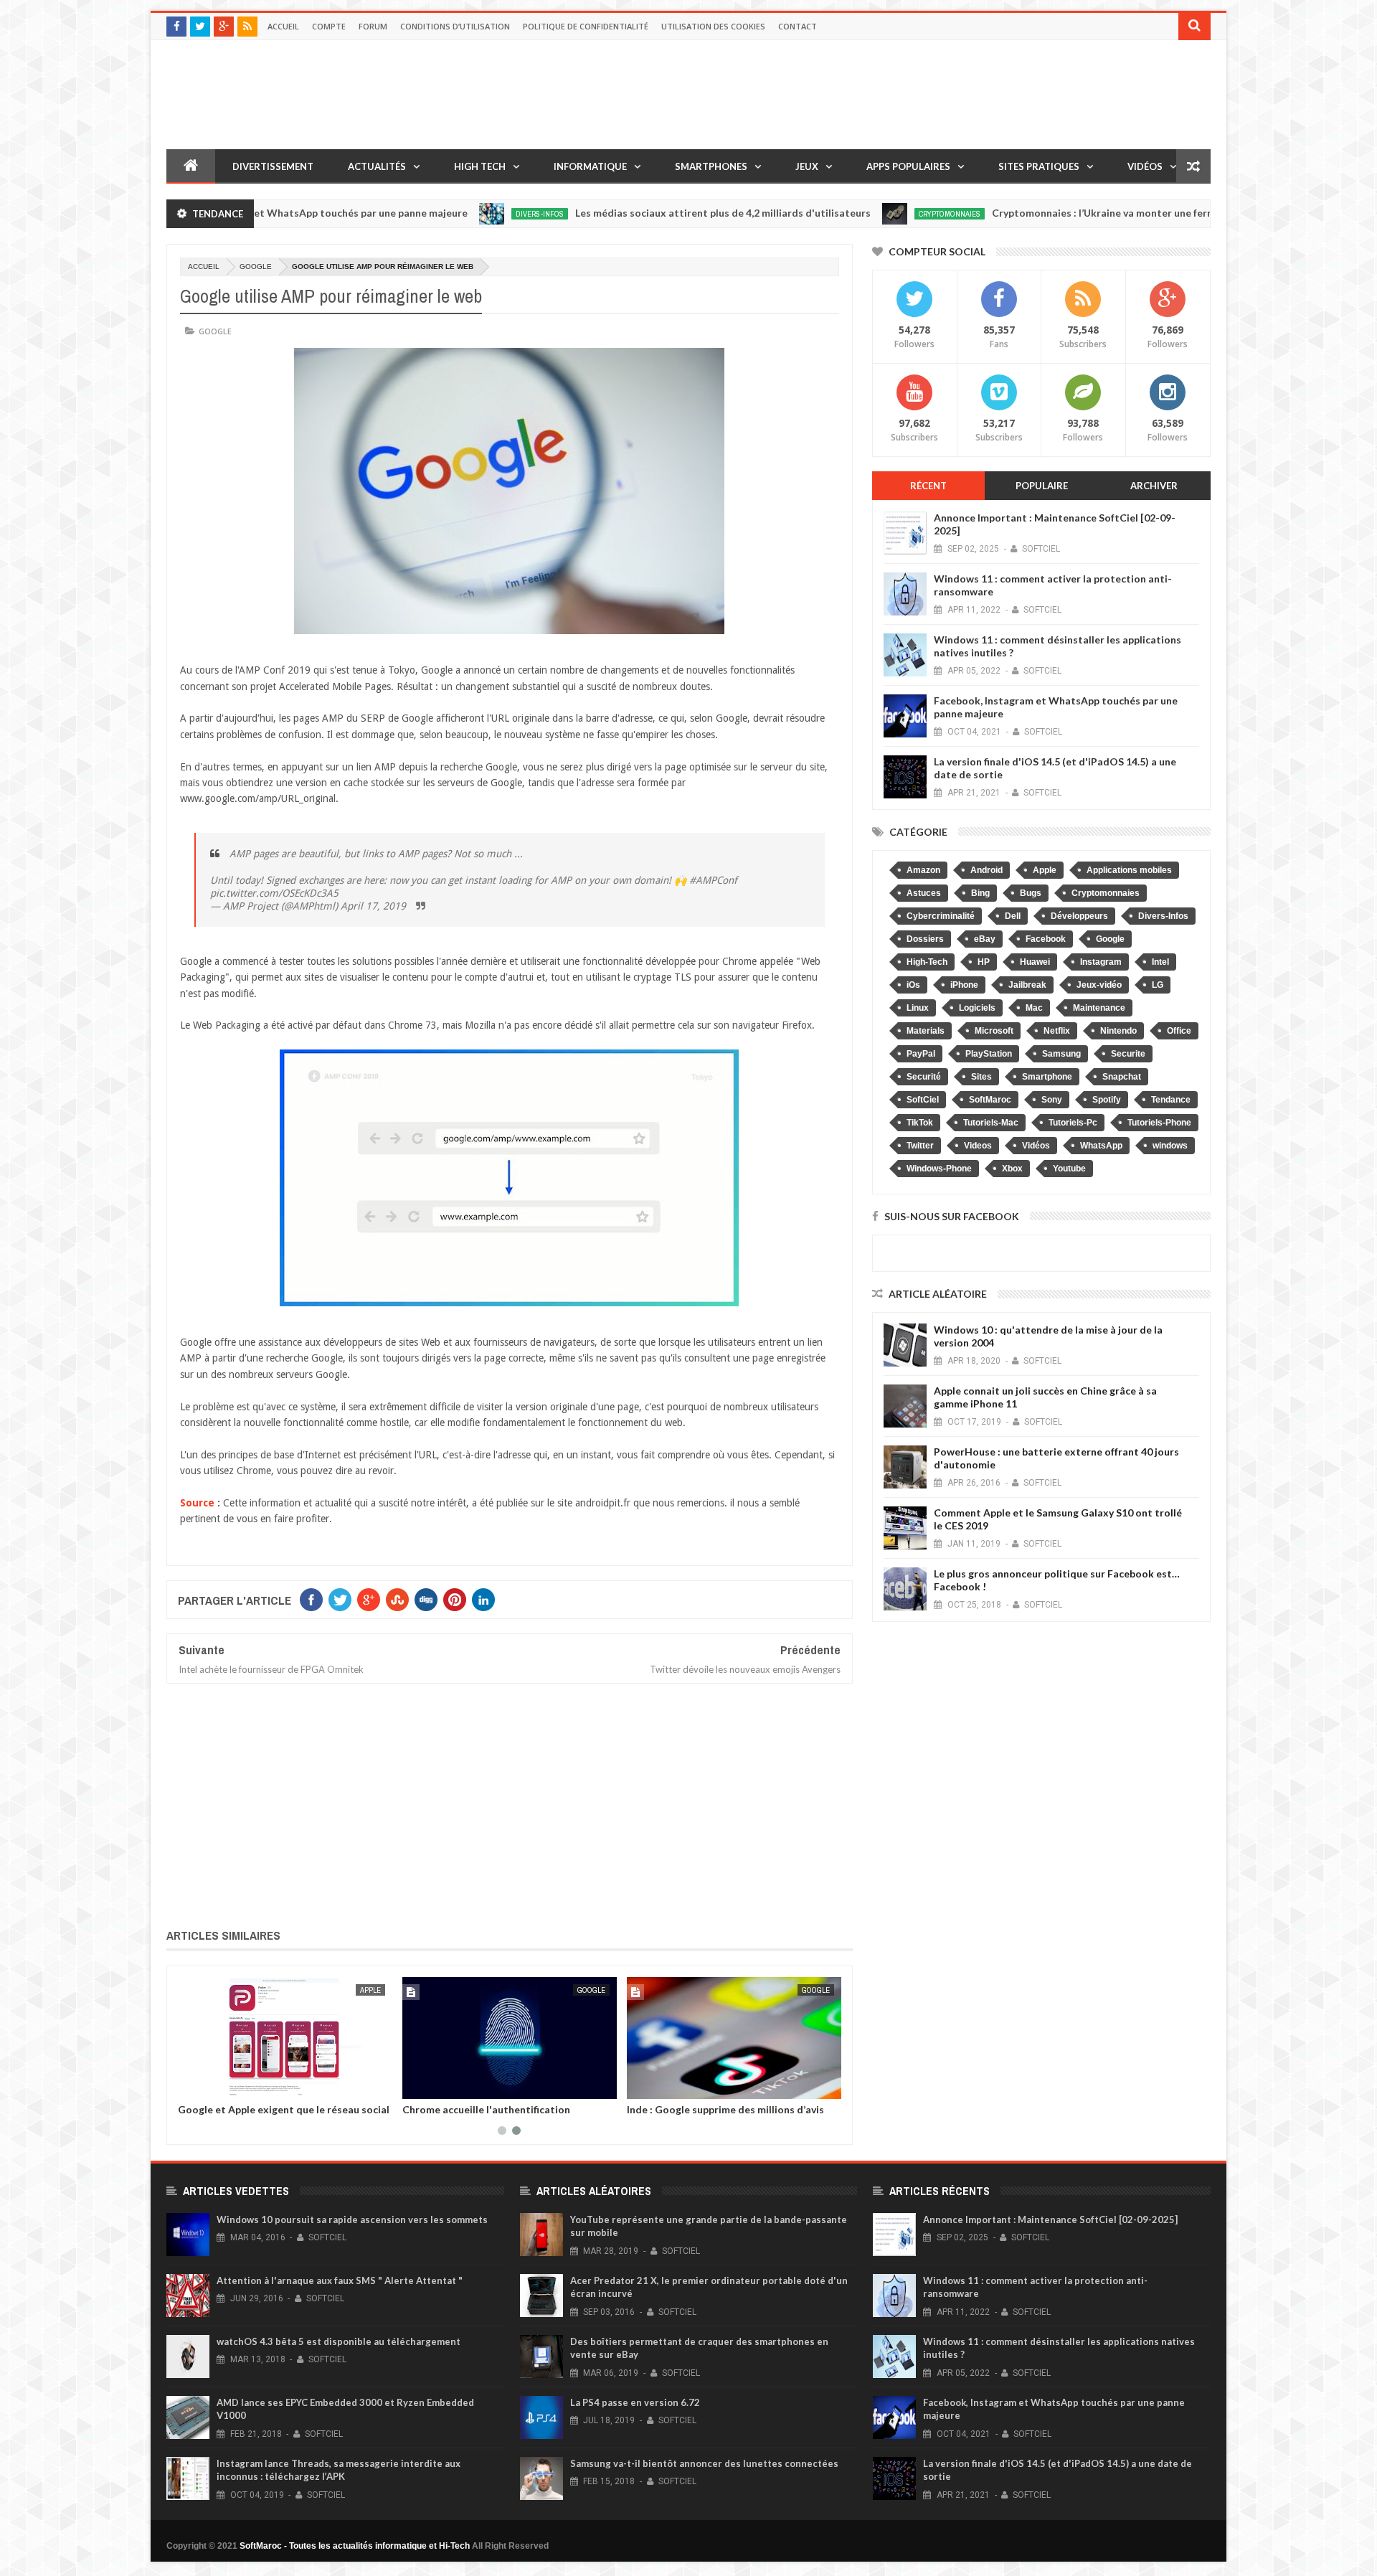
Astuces (924, 893)
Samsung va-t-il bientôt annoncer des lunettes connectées (704, 2463)
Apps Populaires (908, 166)
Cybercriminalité (941, 916)
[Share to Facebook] (393, 2085)
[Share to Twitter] (184, 2085)
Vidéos (1145, 166)
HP (984, 962)
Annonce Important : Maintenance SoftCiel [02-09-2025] (1050, 2219)
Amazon (923, 870)
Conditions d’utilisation (455, 26)
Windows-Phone (939, 1169)
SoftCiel (923, 1100)
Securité (924, 1077)
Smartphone (1047, 1077)
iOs (913, 985)
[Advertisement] (510, 1803)
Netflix (1057, 1031)
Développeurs (1079, 916)
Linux (918, 1008)
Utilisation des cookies (713, 26)
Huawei (1035, 962)
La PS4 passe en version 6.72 (635, 2402)
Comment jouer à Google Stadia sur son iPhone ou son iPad (699, 2115)
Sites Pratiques (1039, 166)
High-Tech (927, 962)
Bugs (1031, 893)
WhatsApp (1101, 1146)
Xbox (1012, 1169)
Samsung (1061, 1054)
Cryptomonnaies (864, 214)
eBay (985, 939)
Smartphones (711, 166)
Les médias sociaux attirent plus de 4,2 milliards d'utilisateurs (638, 213)
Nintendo (1118, 1031)
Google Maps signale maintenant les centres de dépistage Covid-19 (485, 2115)
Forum (373, 26)
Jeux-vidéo (1099, 985)
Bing (980, 893)
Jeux (807, 166)
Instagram (1101, 962)
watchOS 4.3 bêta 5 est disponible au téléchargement (339, 2341)
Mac (1034, 1008)
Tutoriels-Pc (1073, 1123)
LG (1158, 985)
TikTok (920, 1123)
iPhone (964, 985)
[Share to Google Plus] (200, 2085)
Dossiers (925, 939)
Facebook (1046, 939)
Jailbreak (1027, 985)
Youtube (1069, 1169)
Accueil (283, 26)
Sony (1052, 1100)
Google (256, 266)
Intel (1160, 962)
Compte (329, 26)
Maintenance (1099, 1008)
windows (1170, 1146)
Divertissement (273, 166)
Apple (1045, 870)
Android (986, 870)
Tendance (1171, 1100)
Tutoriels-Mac (991, 1123)
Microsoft (994, 1031)
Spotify (1107, 1100)
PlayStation (989, 1054)
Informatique (590, 166)
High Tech (480, 166)
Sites (981, 1077)
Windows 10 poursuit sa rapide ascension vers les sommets (352, 2219)
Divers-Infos (454, 214)
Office (1179, 1031)
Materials (926, 1031)
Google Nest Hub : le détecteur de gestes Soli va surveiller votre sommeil (254, 2115)
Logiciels (977, 1008)
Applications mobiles (1129, 870)
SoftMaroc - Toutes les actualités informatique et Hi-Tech (355, 2546)
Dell (1013, 916)
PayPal (921, 1054)
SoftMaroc (990, 1100)
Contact (798, 26)
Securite (1128, 1054)
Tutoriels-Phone (1159, 1123)
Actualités (377, 166)
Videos (978, 1146)
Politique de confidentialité (586, 26)
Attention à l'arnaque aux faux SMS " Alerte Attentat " (340, 2280)
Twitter (920, 1146)
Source (197, 1503)
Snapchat (1122, 1077)
